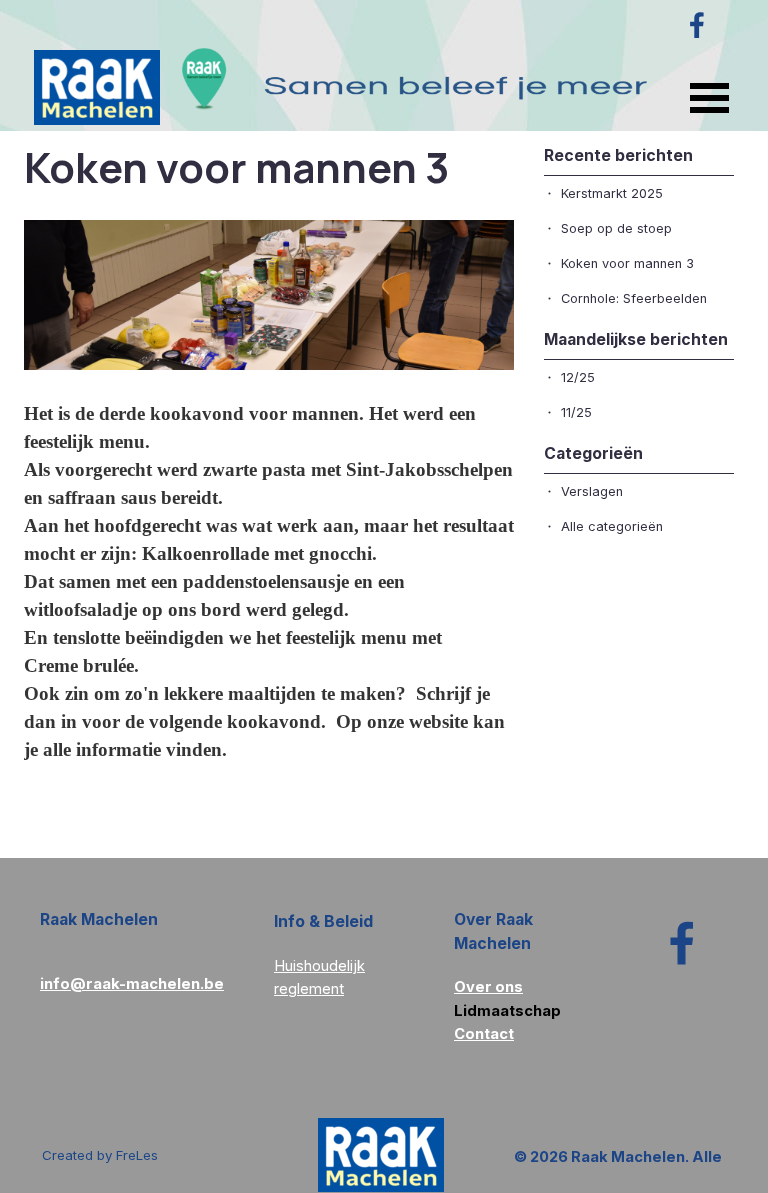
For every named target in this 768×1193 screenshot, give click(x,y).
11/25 (576, 412)
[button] (132, 983)
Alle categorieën (612, 526)
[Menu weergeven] (709, 97)
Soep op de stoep (616, 228)
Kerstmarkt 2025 (612, 193)
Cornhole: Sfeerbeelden (634, 298)
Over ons (488, 987)
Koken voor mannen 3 (627, 263)
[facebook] (697, 25)
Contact (484, 1034)
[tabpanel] (349, 965)
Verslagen (592, 491)
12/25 (578, 377)
